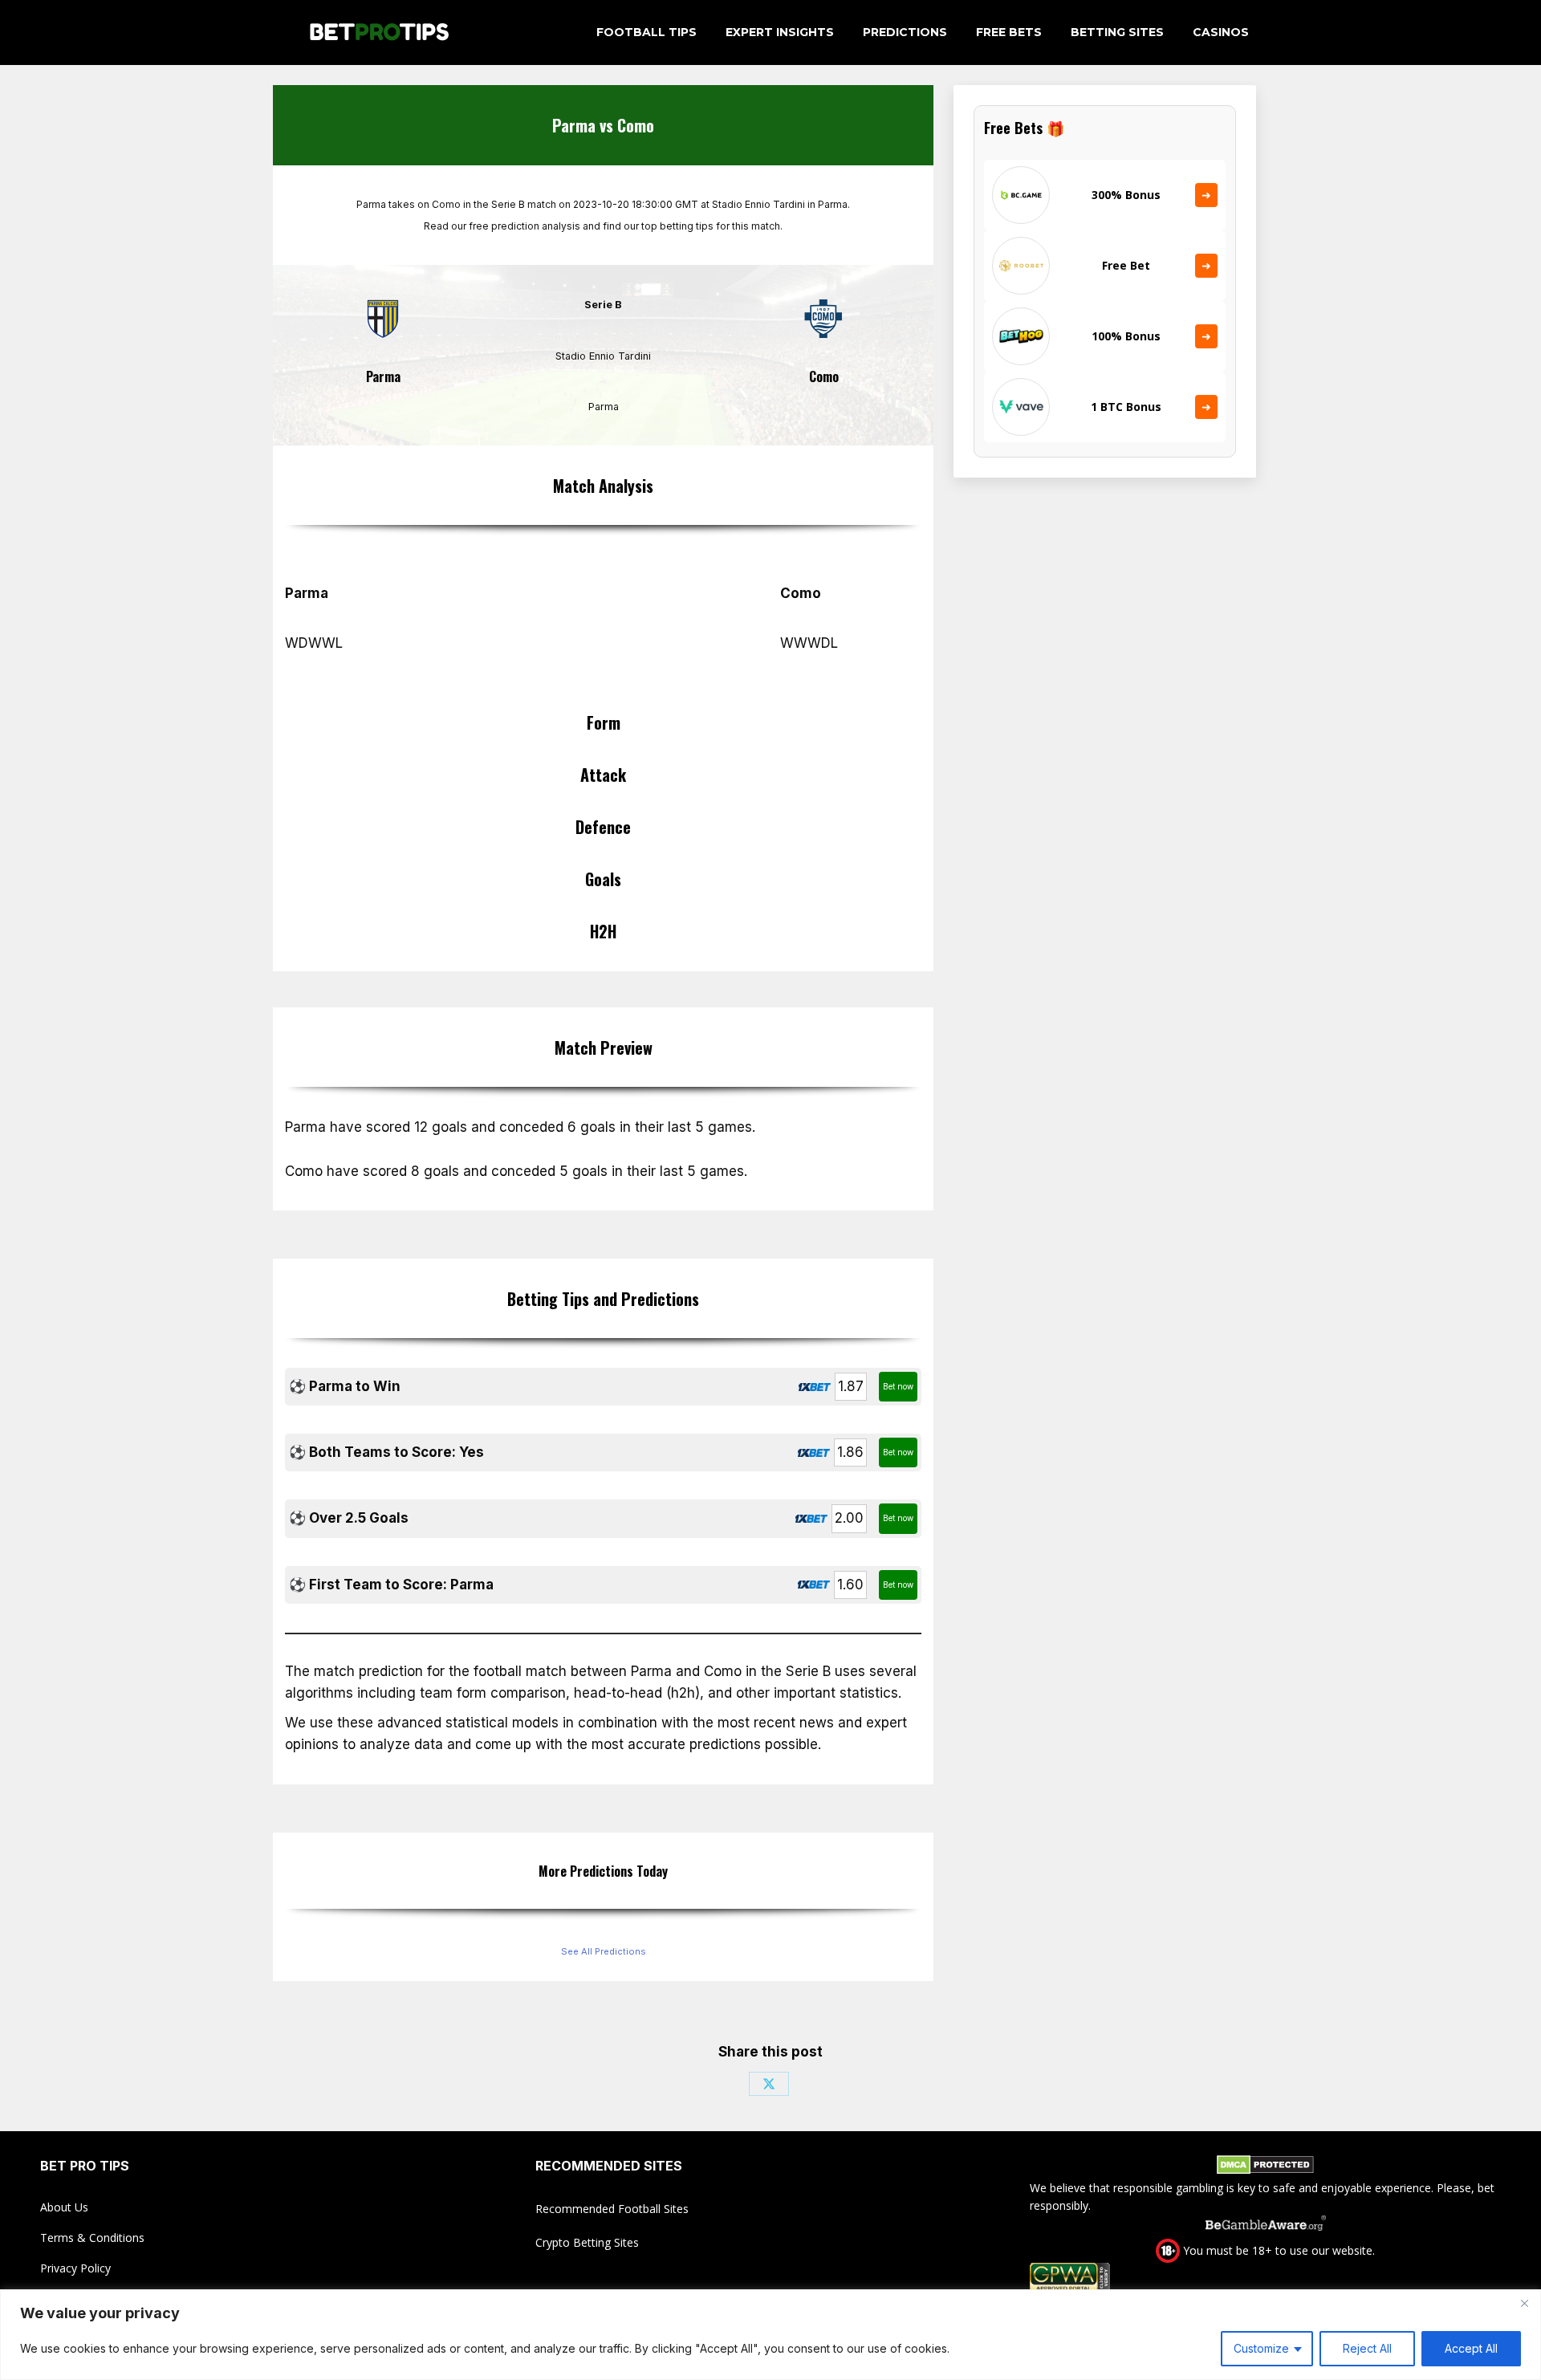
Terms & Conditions (92, 2238)
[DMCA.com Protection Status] (1265, 2167)
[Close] (1524, 2303)
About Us (64, 2207)
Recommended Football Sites (612, 2209)
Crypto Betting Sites (587, 2242)
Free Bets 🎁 (1024, 128)
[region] (770, 2335)
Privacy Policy (75, 2268)
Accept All (1471, 2348)
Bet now (898, 1386)
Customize (1261, 2348)
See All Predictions (604, 1951)
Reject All (1367, 2348)
